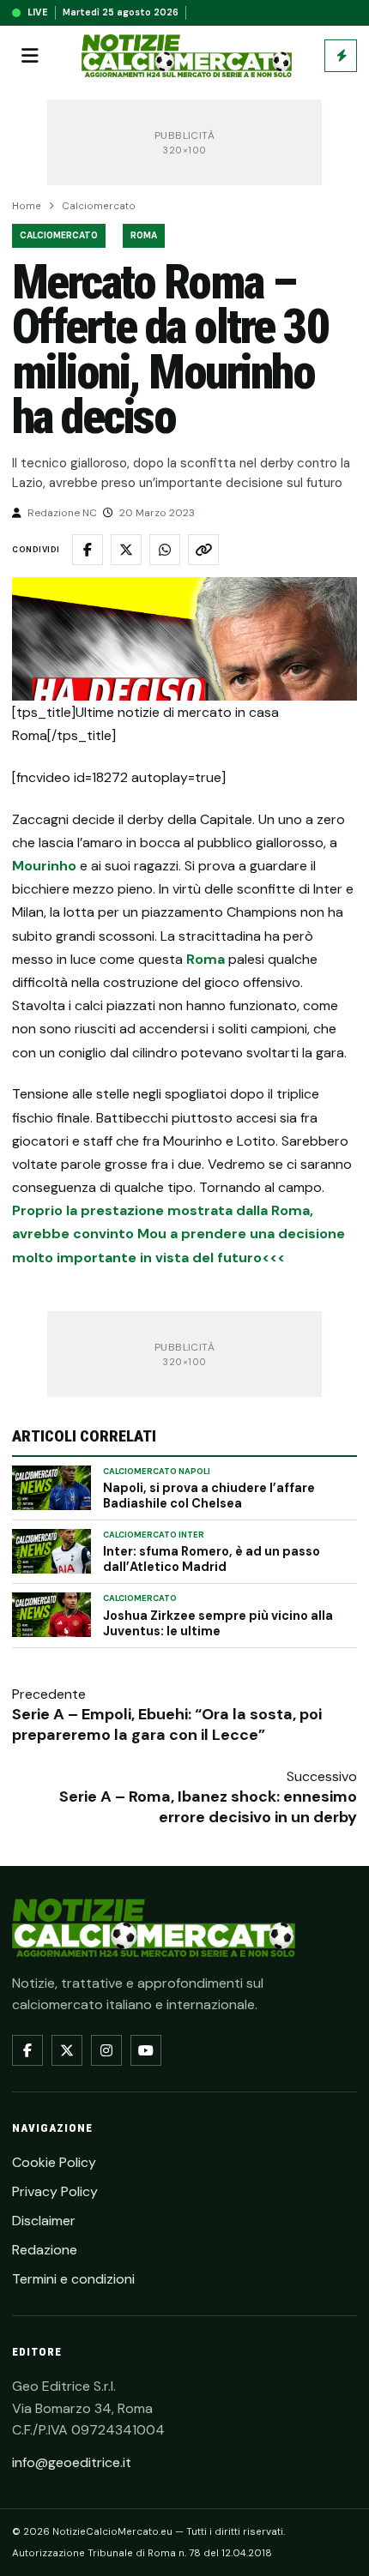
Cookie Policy (54, 2162)
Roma (144, 235)
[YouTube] (146, 2050)
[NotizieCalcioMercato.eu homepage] (187, 56)
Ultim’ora (341, 56)
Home (27, 206)
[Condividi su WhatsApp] (165, 550)
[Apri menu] (30, 56)
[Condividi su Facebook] (88, 550)
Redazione (45, 2250)
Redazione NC (62, 513)
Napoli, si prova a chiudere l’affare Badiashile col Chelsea (209, 1496)
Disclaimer (44, 2221)
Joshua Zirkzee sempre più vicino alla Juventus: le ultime (218, 1623)
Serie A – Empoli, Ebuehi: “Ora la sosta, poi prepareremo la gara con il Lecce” (167, 1724)
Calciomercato (99, 206)
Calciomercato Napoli (157, 1472)
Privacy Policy (55, 2191)
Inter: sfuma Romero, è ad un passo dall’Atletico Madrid (212, 1559)
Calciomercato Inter (154, 1535)
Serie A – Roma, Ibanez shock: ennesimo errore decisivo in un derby (208, 1807)
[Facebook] (27, 2050)
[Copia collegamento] (203, 550)
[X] (67, 2050)
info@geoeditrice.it (72, 2462)
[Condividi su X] (126, 550)
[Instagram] (106, 2050)
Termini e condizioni (73, 2279)
